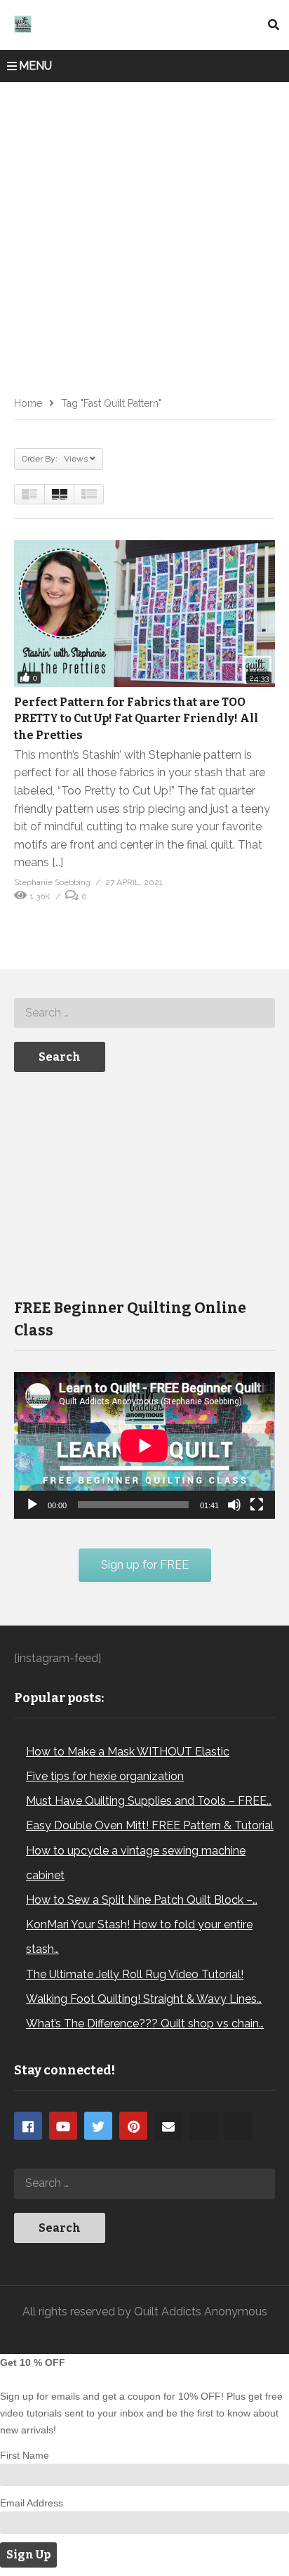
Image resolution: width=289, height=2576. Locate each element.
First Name (25, 2455)
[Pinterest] (133, 2126)
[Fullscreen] (257, 1505)
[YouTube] (63, 2126)
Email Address (32, 2503)
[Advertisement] (144, 234)
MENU (35, 66)
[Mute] (234, 1505)
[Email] (168, 2126)
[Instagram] (203, 2126)
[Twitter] (98, 2126)
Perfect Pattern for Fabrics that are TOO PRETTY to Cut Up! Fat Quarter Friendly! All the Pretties (136, 718)
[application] (144, 1445)
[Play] (32, 1505)
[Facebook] (28, 2126)
